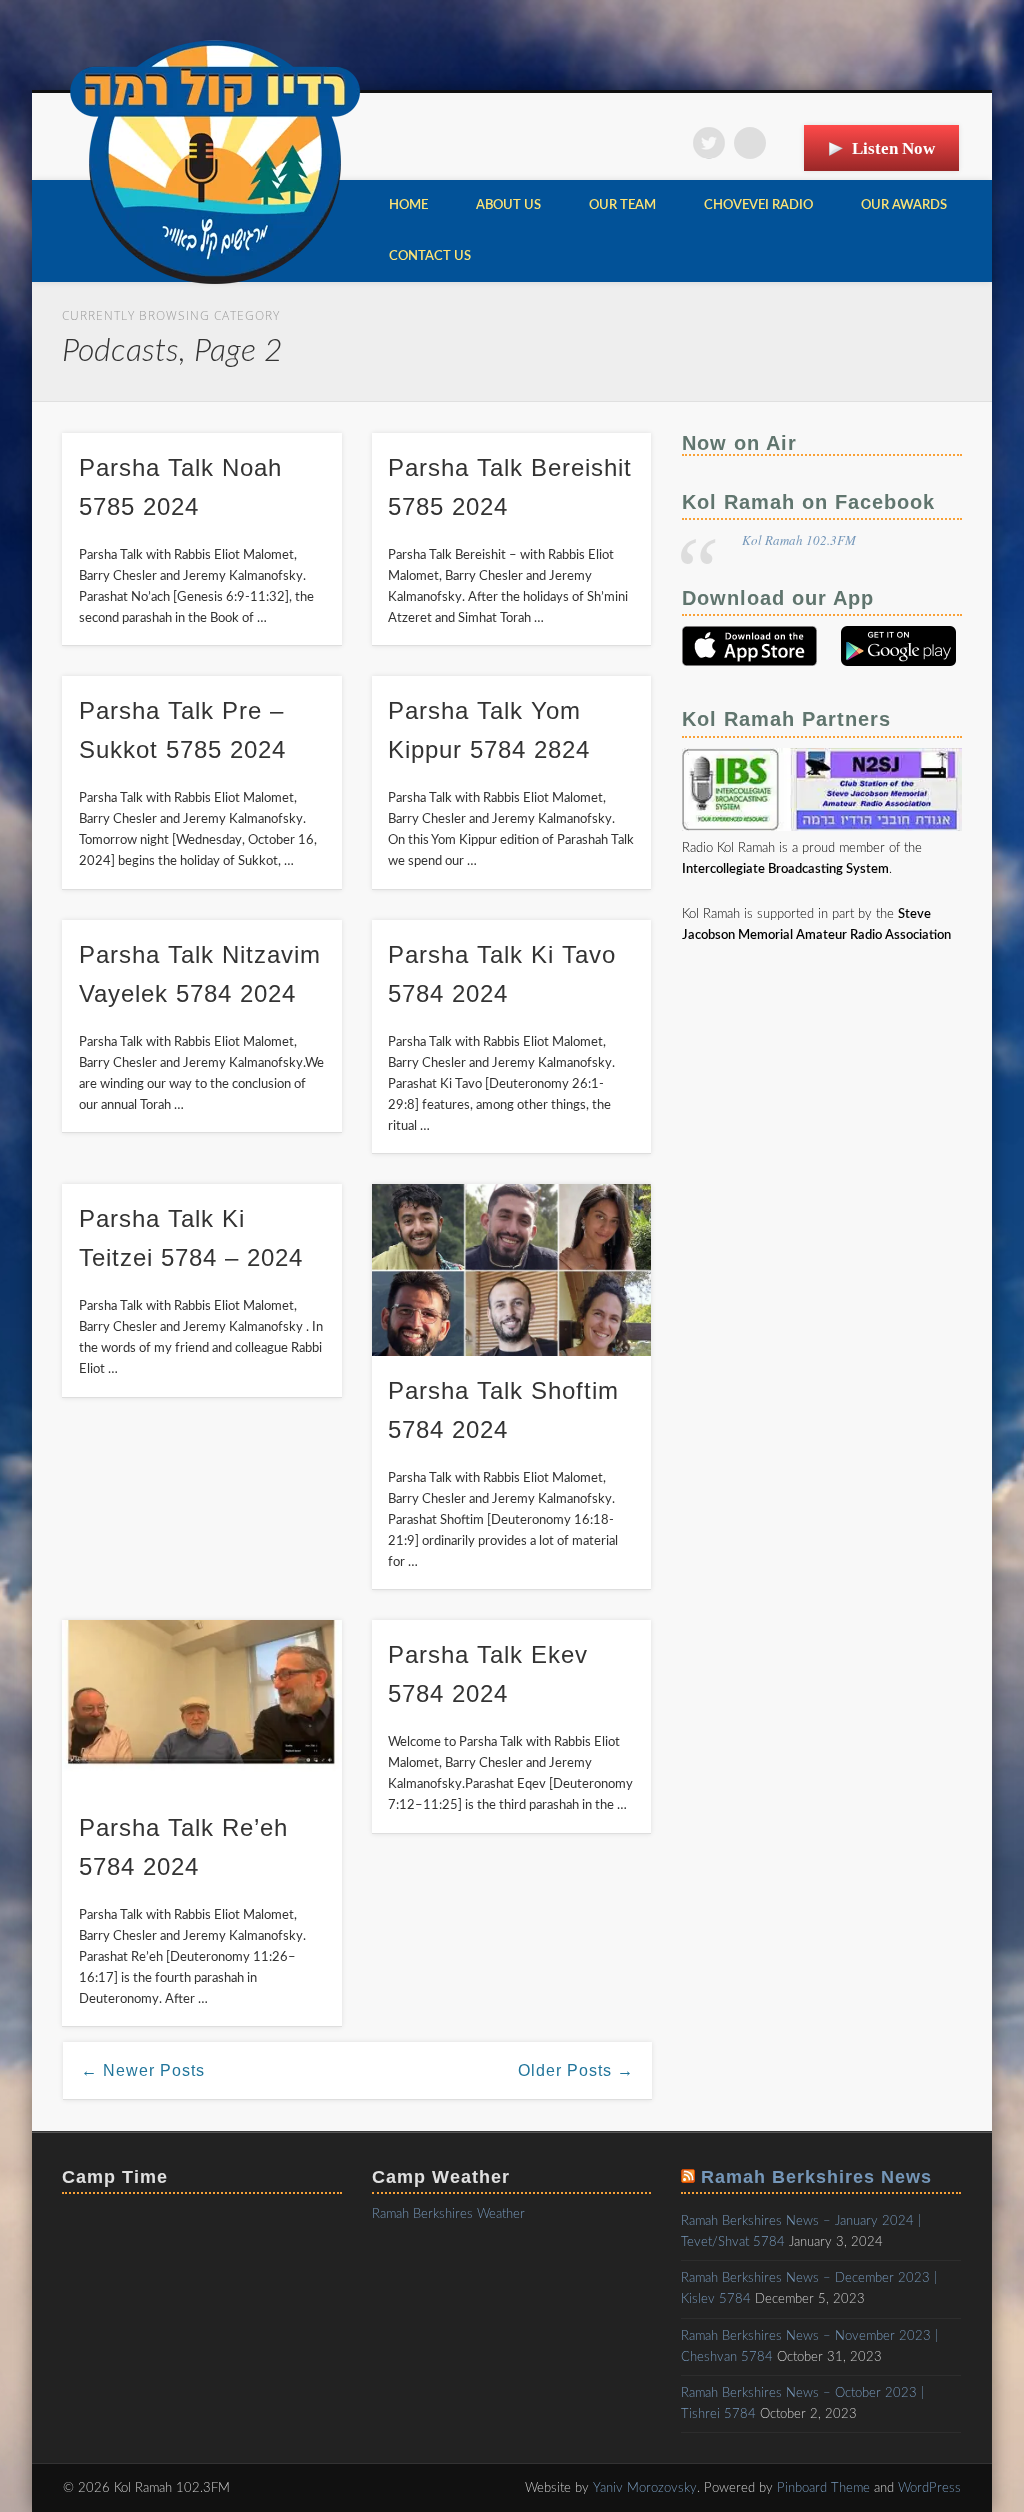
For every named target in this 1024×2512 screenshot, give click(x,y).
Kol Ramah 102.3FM (799, 540)
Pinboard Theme (823, 2488)
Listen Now (893, 148)
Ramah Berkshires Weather (448, 2214)
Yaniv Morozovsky (645, 2488)
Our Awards (904, 205)
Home (408, 205)
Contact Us (430, 256)
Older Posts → (576, 2070)
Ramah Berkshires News (816, 2177)
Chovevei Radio (758, 205)
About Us (508, 205)
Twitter (709, 143)
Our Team (622, 205)
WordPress (929, 2488)
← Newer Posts (143, 2070)
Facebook (668, 143)
